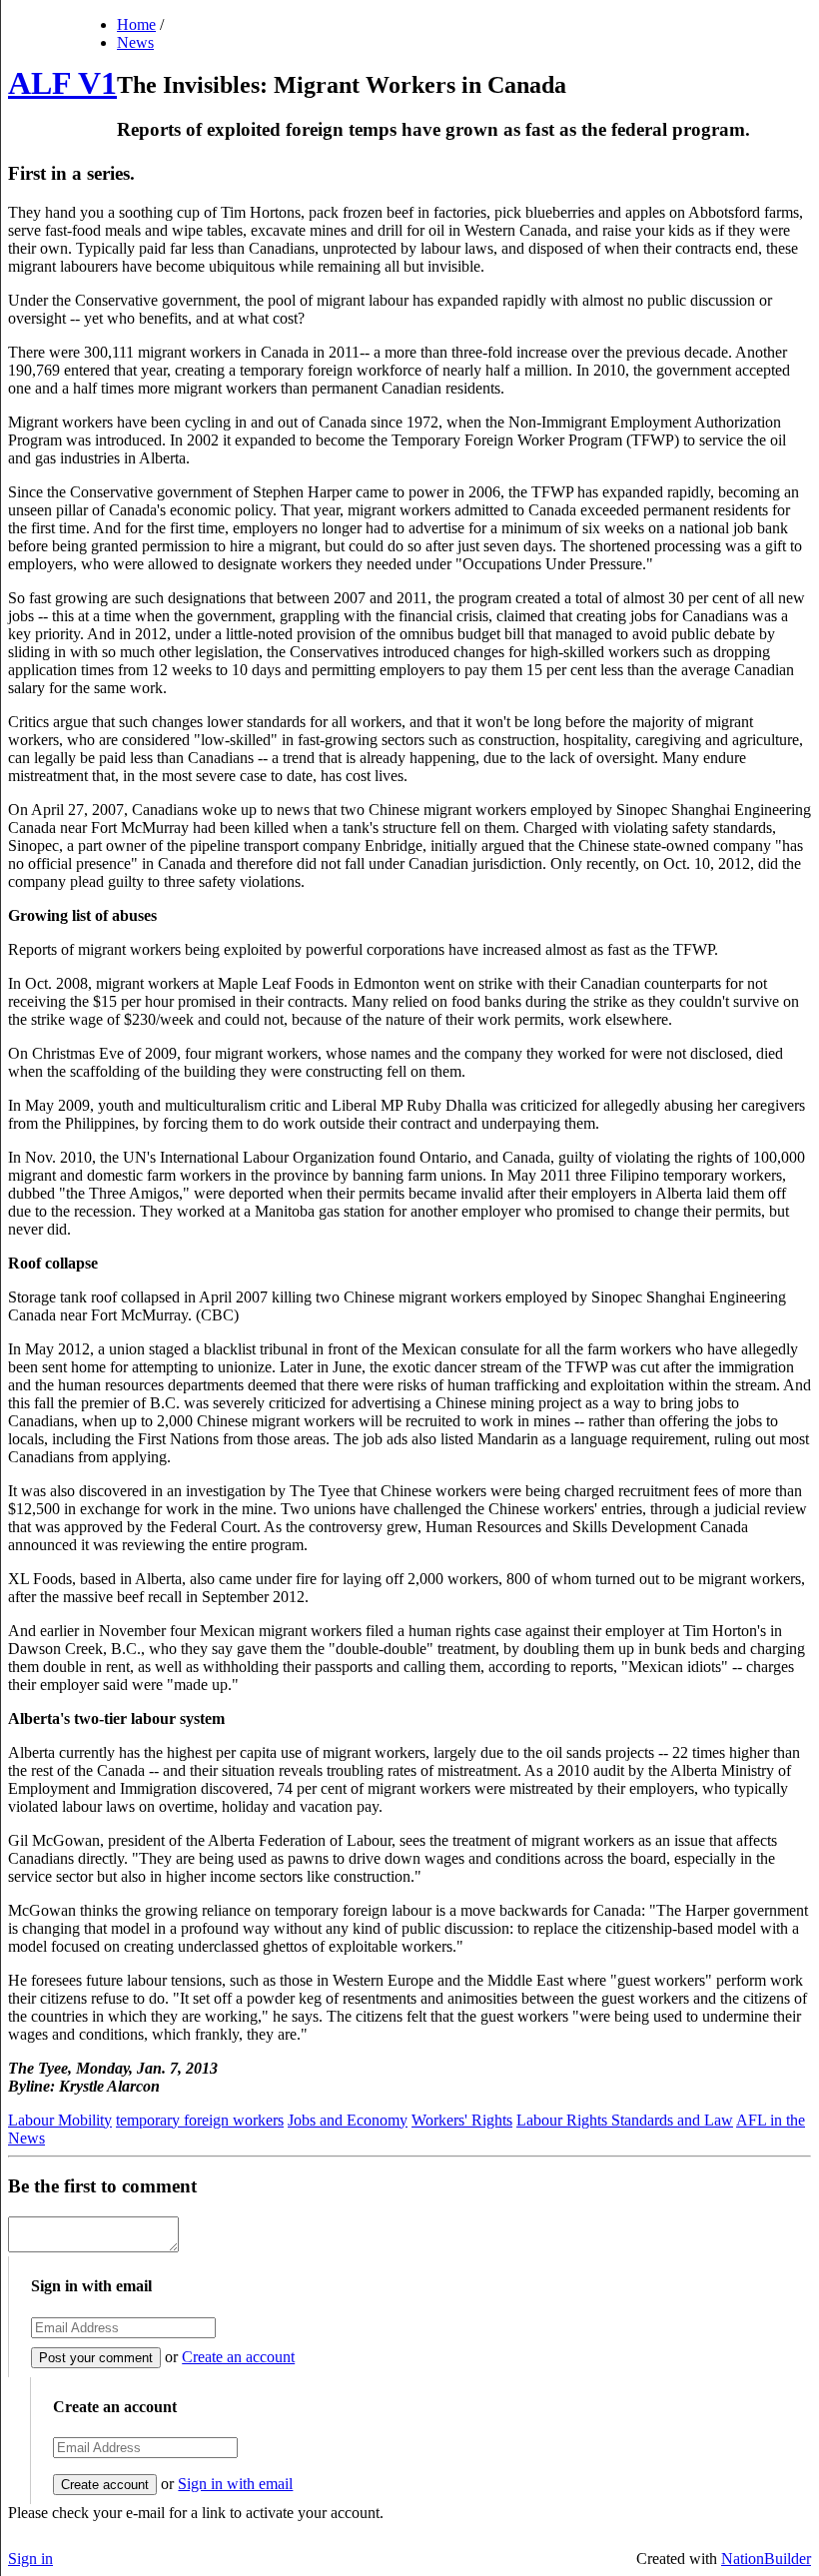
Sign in (30, 2559)
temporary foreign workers (200, 2120)
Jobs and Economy (348, 2120)
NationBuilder (766, 2559)
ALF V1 (62, 83)
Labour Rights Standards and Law (625, 2120)
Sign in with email (235, 2484)
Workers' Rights (462, 2120)
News (135, 42)
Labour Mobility (60, 2120)
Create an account (238, 2357)
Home (136, 24)
